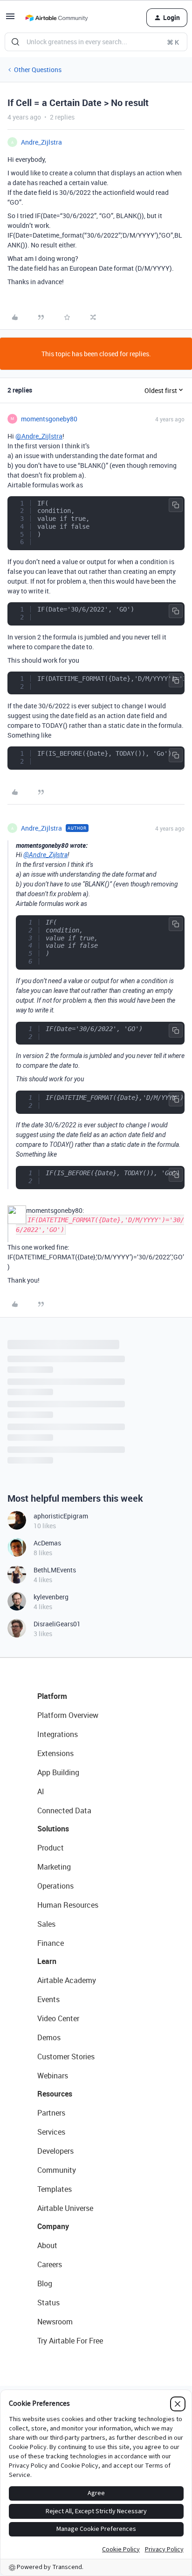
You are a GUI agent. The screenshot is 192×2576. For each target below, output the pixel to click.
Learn (47, 1961)
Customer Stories (66, 2057)
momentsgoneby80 (49, 419)
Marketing (54, 1867)
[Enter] (15, 42)
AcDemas (47, 1543)
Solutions (53, 1829)
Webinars (53, 2076)
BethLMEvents (55, 1570)
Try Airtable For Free (70, 2341)
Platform (52, 1696)
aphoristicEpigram (61, 1516)
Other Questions (38, 70)
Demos (49, 2037)
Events (48, 1999)
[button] (10, 19)
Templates (55, 2189)
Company (53, 2226)
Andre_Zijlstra (41, 142)
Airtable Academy (67, 1980)
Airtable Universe (65, 2208)
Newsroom (55, 2322)
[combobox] (96, 42)
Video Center (58, 2018)
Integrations (58, 1734)
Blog (45, 2283)
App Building (58, 1772)
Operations (55, 1886)
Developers (55, 2151)
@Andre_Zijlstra (39, 436)
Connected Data (64, 1811)
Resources (55, 2094)
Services (51, 2132)
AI (41, 1791)
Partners (51, 2113)
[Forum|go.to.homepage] (56, 18)
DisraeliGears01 (57, 1624)
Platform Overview (68, 1715)
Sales (46, 1924)
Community (57, 2170)
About (47, 2245)
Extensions (55, 1753)
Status (48, 2303)
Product (51, 1848)
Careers (50, 2264)
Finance (51, 1943)
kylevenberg (51, 1597)
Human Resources (68, 1905)
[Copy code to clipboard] (176, 505)
